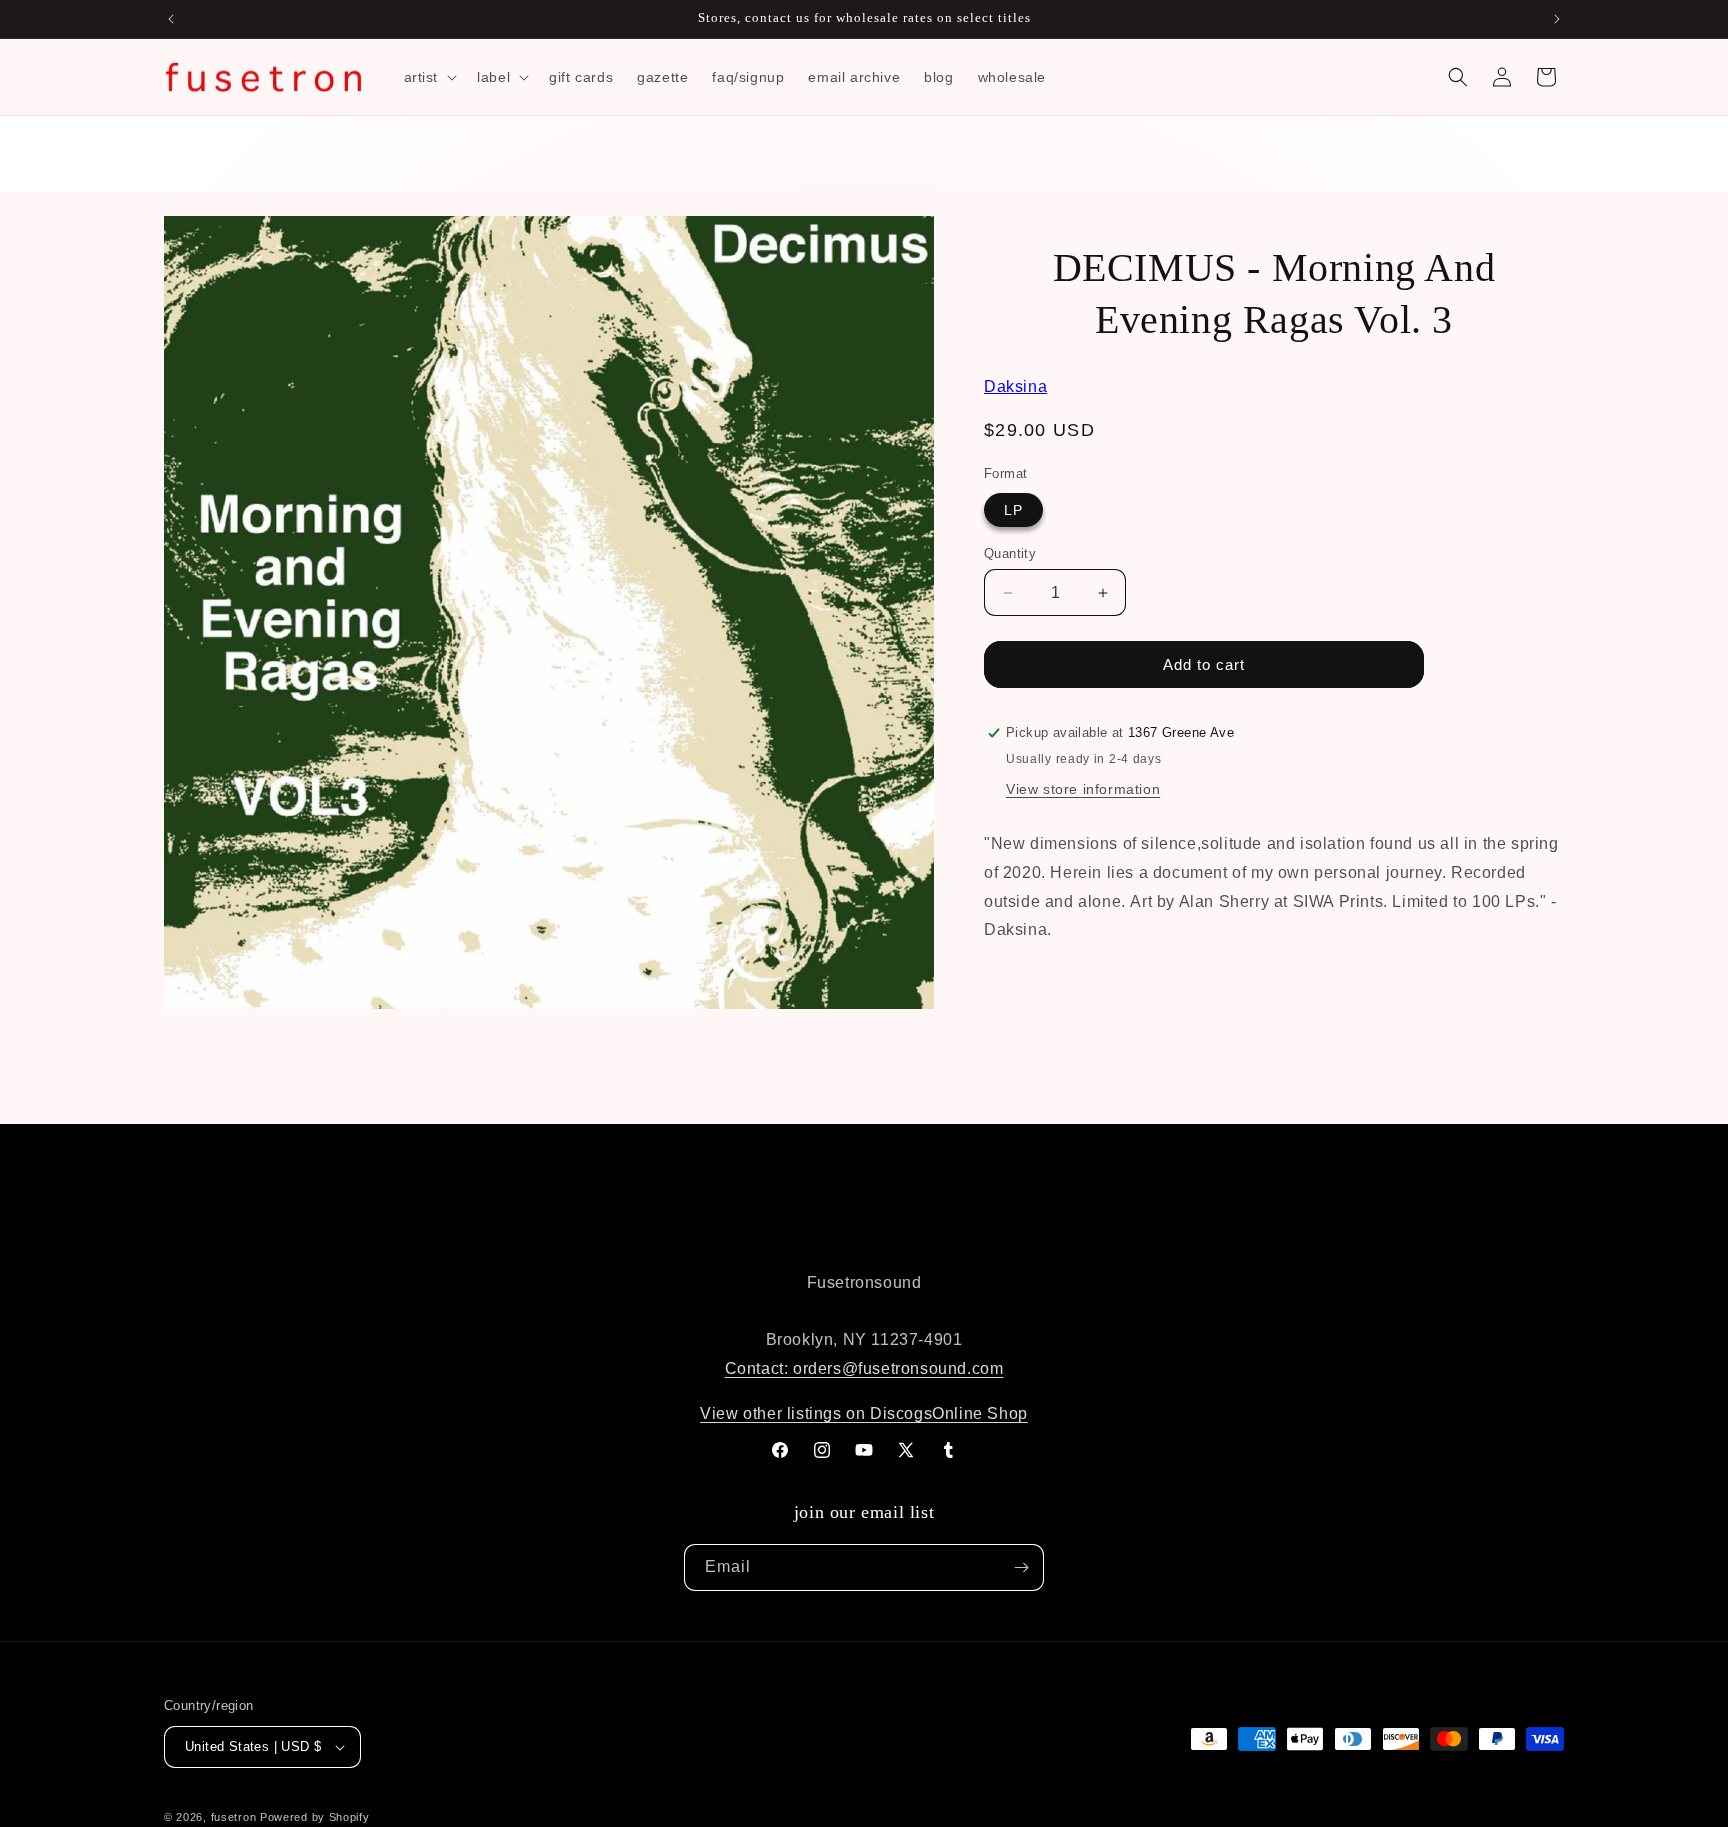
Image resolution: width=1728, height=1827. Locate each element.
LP (1013, 510)
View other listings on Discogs (816, 1413)
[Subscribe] (1021, 1567)
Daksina (1015, 386)
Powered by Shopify (315, 1817)
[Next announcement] (1557, 19)
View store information (1083, 789)
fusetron (234, 1817)
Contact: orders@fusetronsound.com (864, 1368)
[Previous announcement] (171, 19)
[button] (429, 77)
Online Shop (980, 1413)
